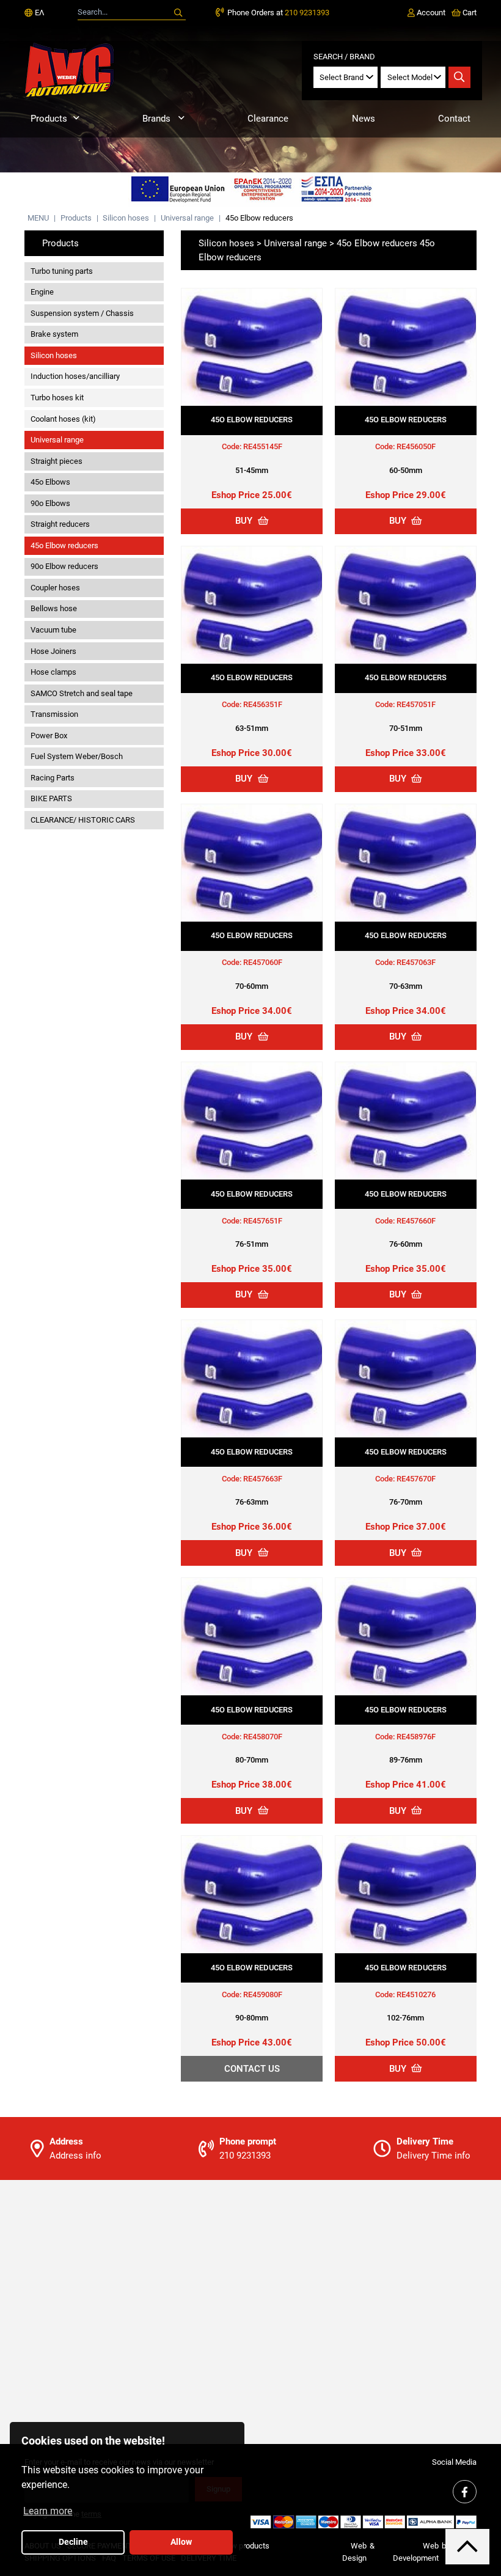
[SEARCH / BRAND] (459, 78)
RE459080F (263, 1994)
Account (430, 13)
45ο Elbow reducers (259, 218)
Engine (42, 292)
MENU (38, 218)
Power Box (49, 736)
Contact (454, 119)
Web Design (354, 2552)
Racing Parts (53, 778)
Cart (469, 13)
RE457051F (416, 704)
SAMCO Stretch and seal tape (82, 693)
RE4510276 (416, 1994)
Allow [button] (181, 2542)
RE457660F (416, 1221)
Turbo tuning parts (62, 271)
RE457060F (263, 962)
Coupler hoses (55, 588)
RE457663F (263, 1479)
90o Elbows (50, 503)
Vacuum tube (53, 630)
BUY (245, 521)
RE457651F (263, 1221)
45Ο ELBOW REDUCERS (252, 420)
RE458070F (263, 1737)
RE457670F (416, 1479)
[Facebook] (464, 2492)
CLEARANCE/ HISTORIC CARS (83, 820)
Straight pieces (57, 461)
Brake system (54, 334)
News (364, 119)
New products (245, 2546)
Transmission (54, 714)
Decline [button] (73, 2542)
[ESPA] (250, 190)
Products (49, 119)
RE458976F (416, 1737)
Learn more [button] (48, 2511)
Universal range (187, 218)
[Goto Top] (467, 2546)
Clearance (268, 119)
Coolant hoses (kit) (63, 419)
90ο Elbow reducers (64, 566)
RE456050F (416, 446)
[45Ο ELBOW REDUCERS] (252, 347)
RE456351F (263, 704)
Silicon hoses (126, 218)
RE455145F (263, 446)
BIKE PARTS (51, 798)
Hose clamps (53, 672)
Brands (158, 119)
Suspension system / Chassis (82, 313)
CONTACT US (252, 2069)
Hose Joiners (53, 651)
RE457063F (416, 962)
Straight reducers (60, 524)
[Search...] (178, 13)
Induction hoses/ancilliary (75, 376)
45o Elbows (50, 482)
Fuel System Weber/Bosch (77, 756)
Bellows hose (54, 608)
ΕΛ (38, 13)
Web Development (416, 2552)
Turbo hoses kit (57, 398)
